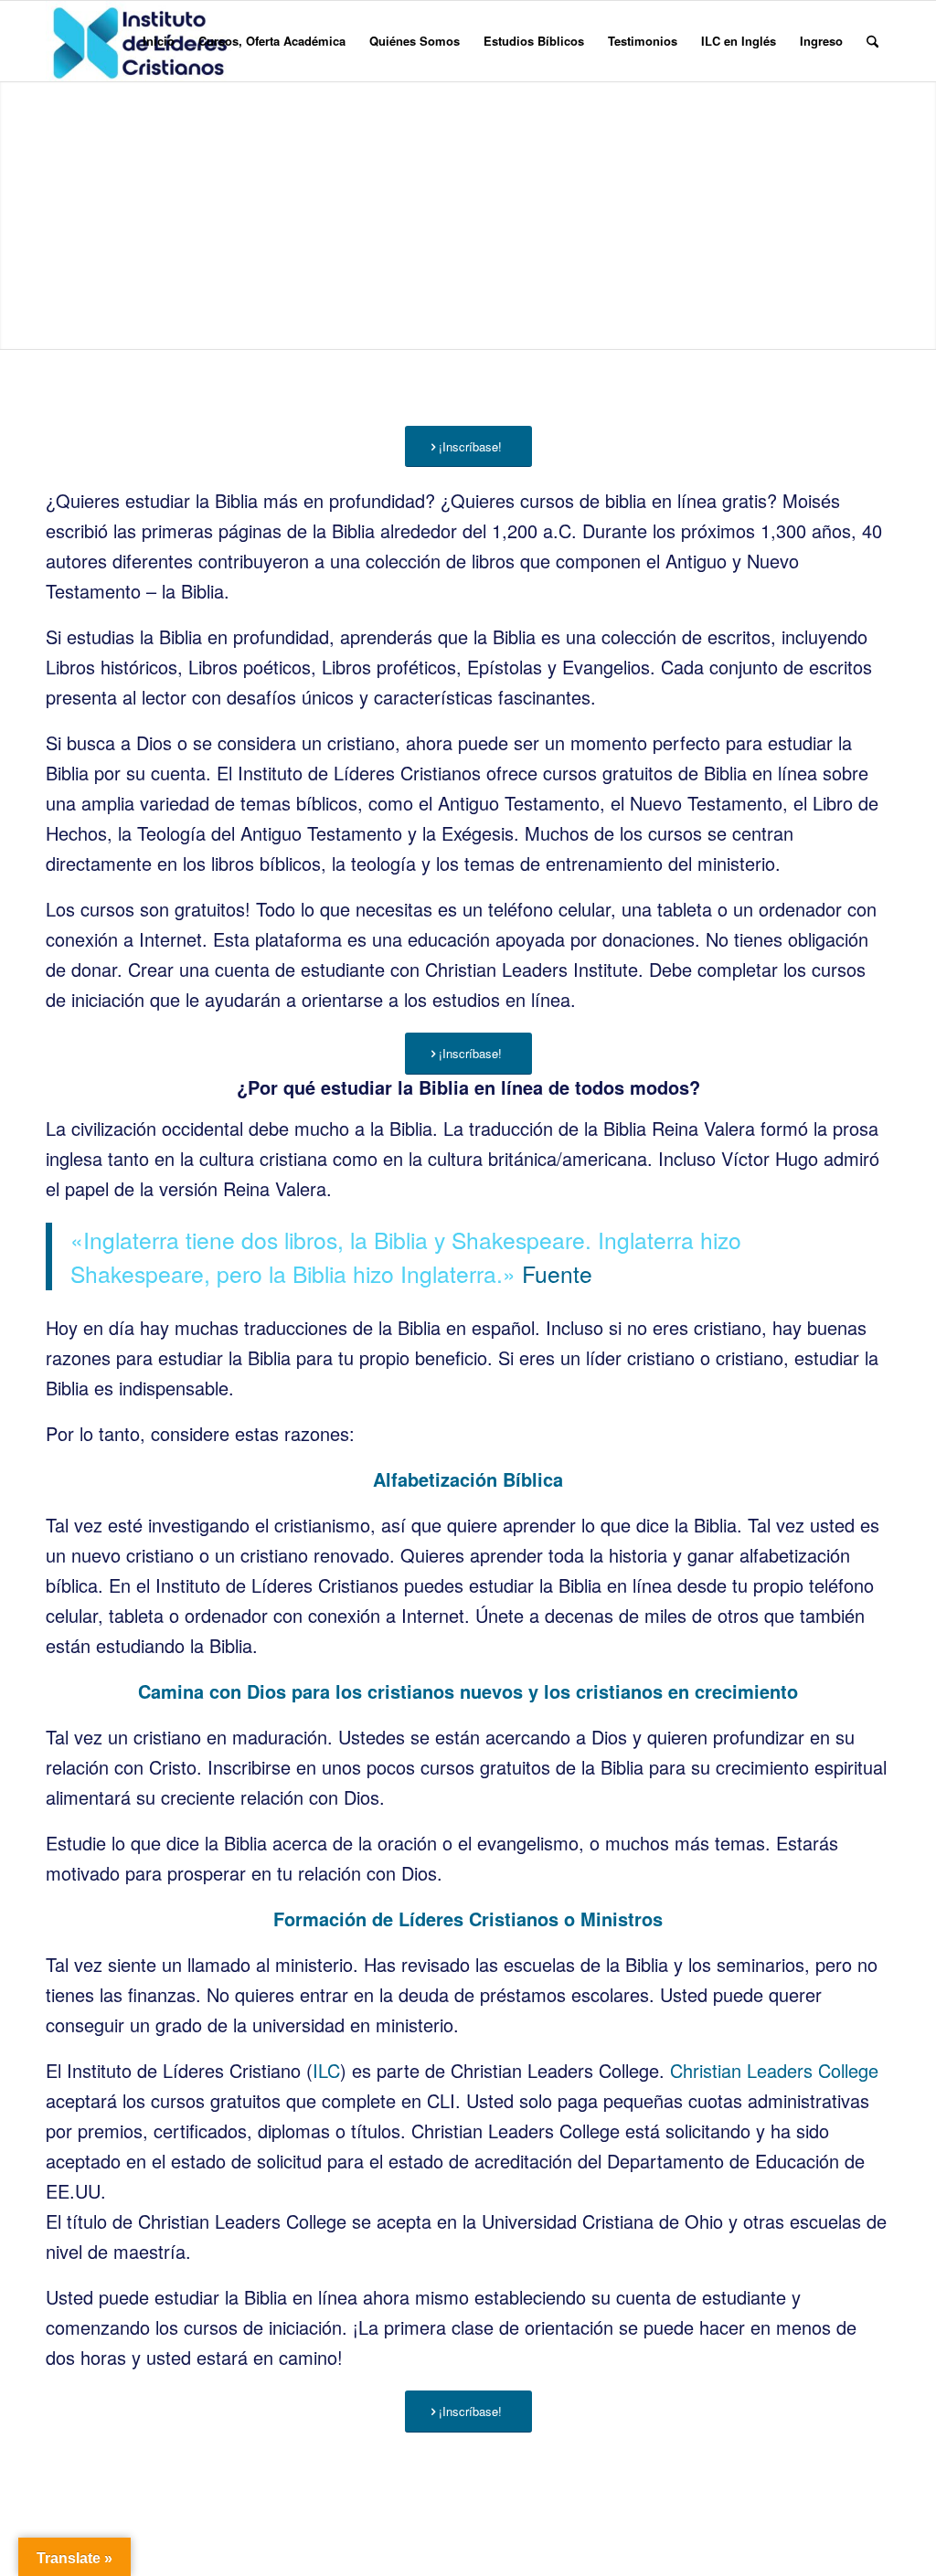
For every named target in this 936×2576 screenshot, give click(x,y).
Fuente (557, 1273)
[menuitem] (159, 41)
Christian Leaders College (774, 2070)
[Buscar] (872, 41)
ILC (326, 2070)
